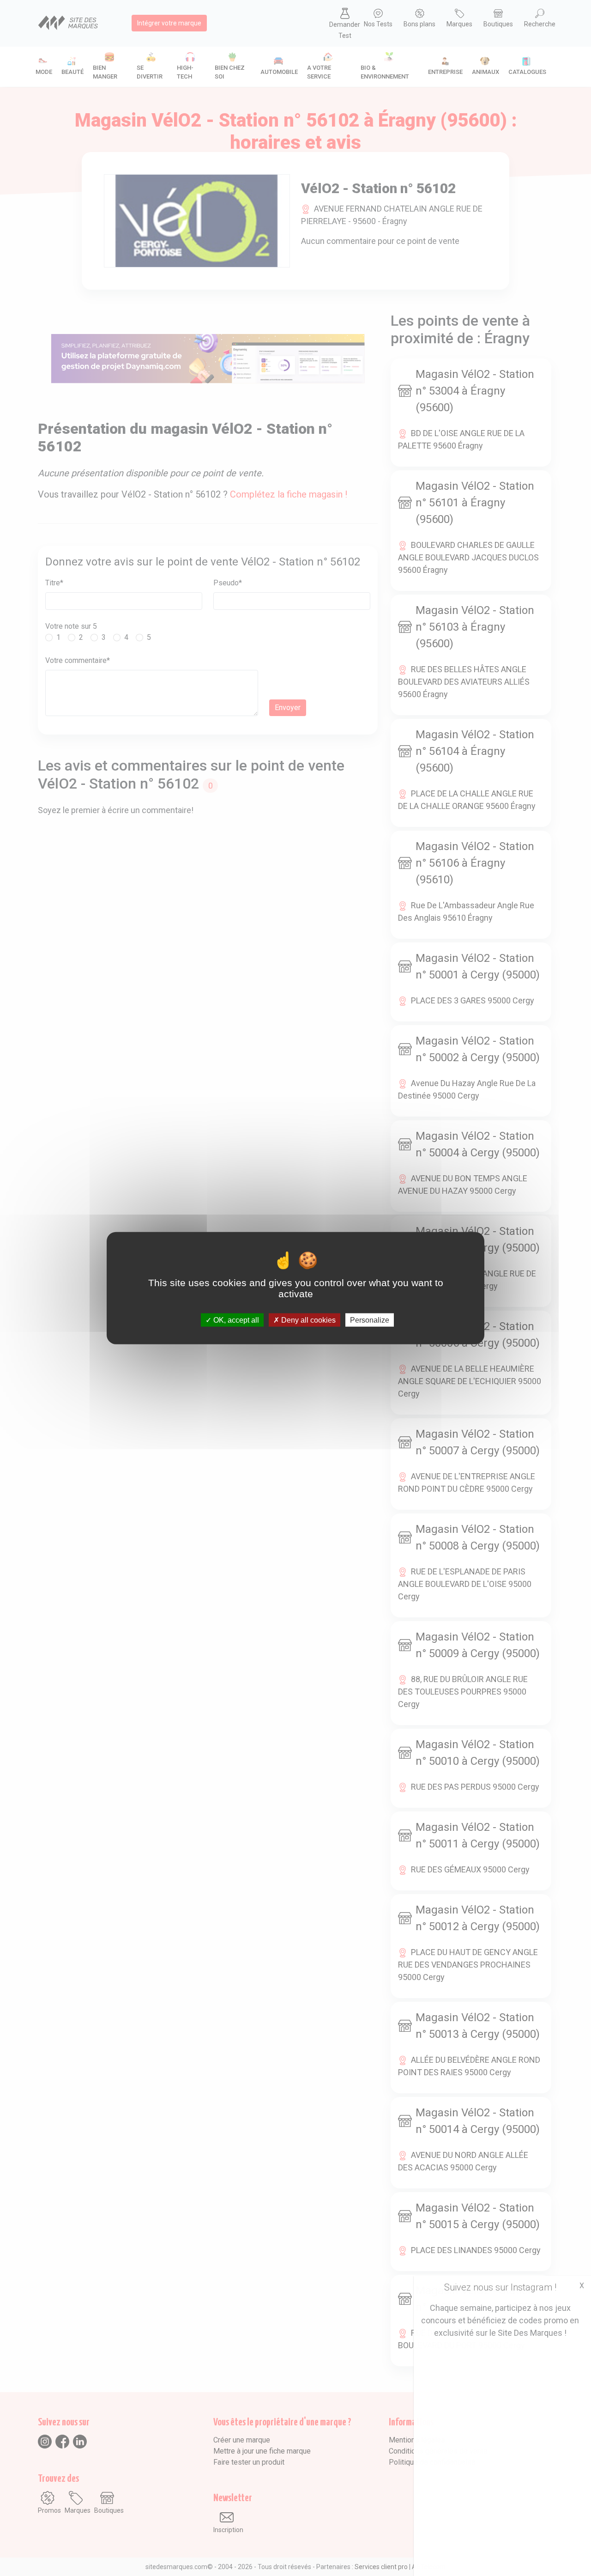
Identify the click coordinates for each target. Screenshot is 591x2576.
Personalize (370, 1320)
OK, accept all (235, 1320)
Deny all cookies (308, 1320)
